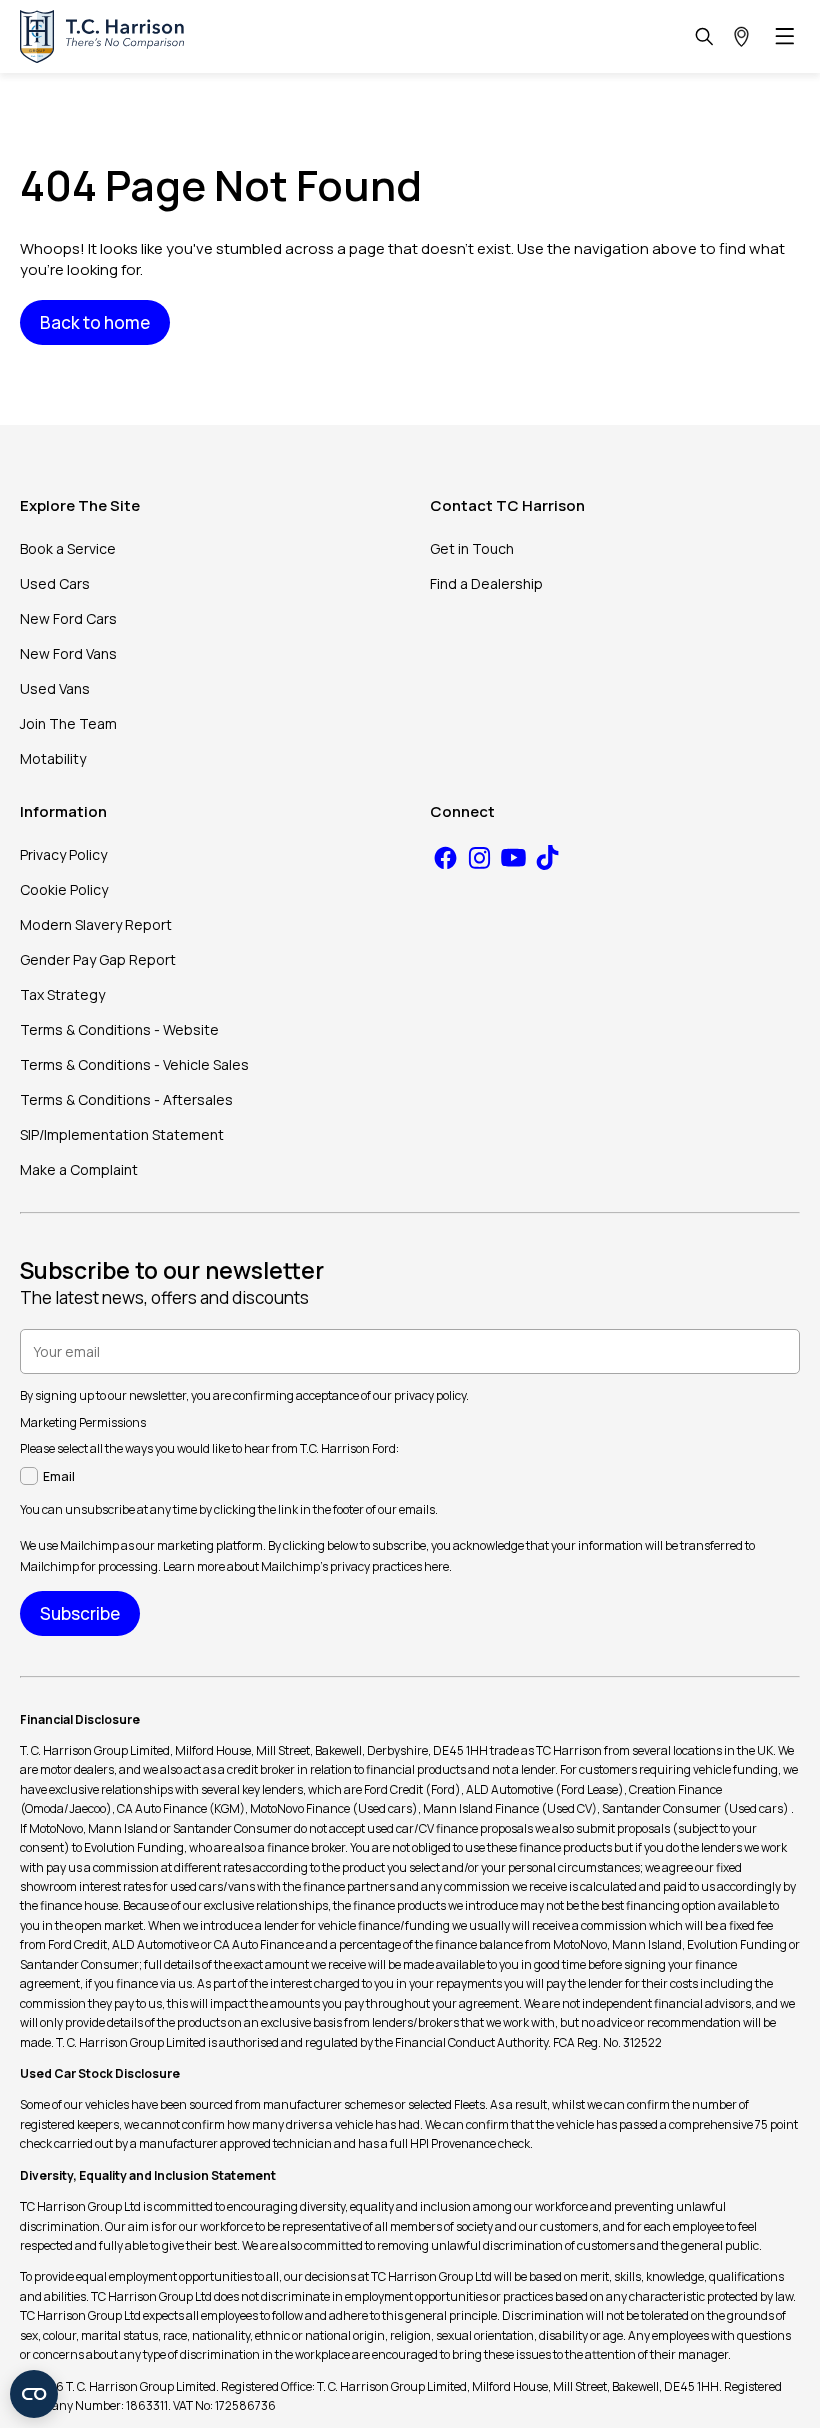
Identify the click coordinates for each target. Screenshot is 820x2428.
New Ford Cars (68, 618)
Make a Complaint (79, 1169)
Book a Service (68, 548)
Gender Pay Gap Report (98, 959)
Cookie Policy (64, 889)
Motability (53, 758)
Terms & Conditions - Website (119, 1029)
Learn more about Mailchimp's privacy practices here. (307, 1566)
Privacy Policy (63, 854)
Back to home (95, 322)
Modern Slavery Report (96, 924)
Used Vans (55, 688)
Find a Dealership (486, 583)
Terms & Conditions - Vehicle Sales (134, 1064)
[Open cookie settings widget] (34, 2394)
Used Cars (55, 583)
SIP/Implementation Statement (122, 1134)
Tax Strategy (62, 994)
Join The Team (68, 723)
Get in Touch (472, 548)
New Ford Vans (68, 653)
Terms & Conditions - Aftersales (126, 1099)
